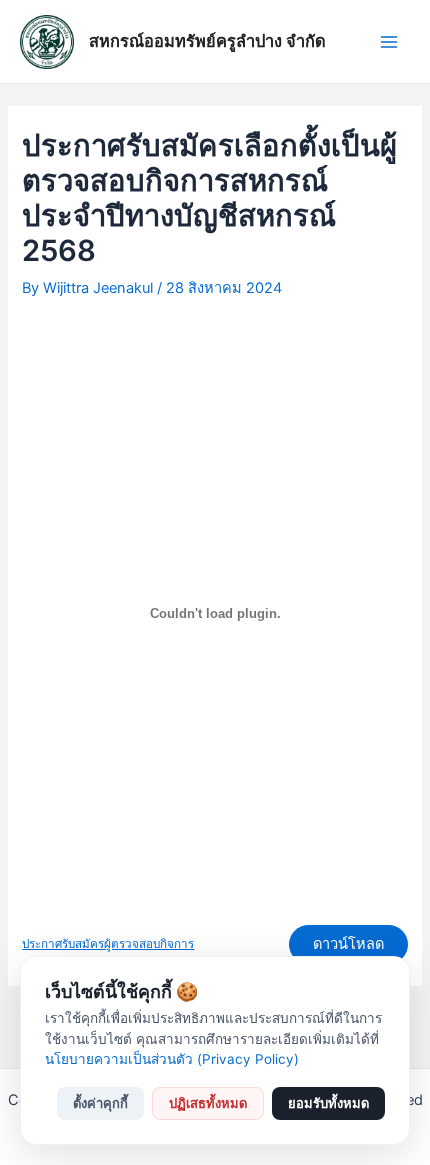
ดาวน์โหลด (348, 944)
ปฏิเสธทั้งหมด (208, 1103)
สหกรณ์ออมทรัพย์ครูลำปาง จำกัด (207, 41)
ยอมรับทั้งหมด (328, 1103)
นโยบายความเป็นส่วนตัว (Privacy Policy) (172, 1059)
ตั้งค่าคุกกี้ (100, 1103)
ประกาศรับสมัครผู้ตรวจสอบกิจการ (108, 944)
